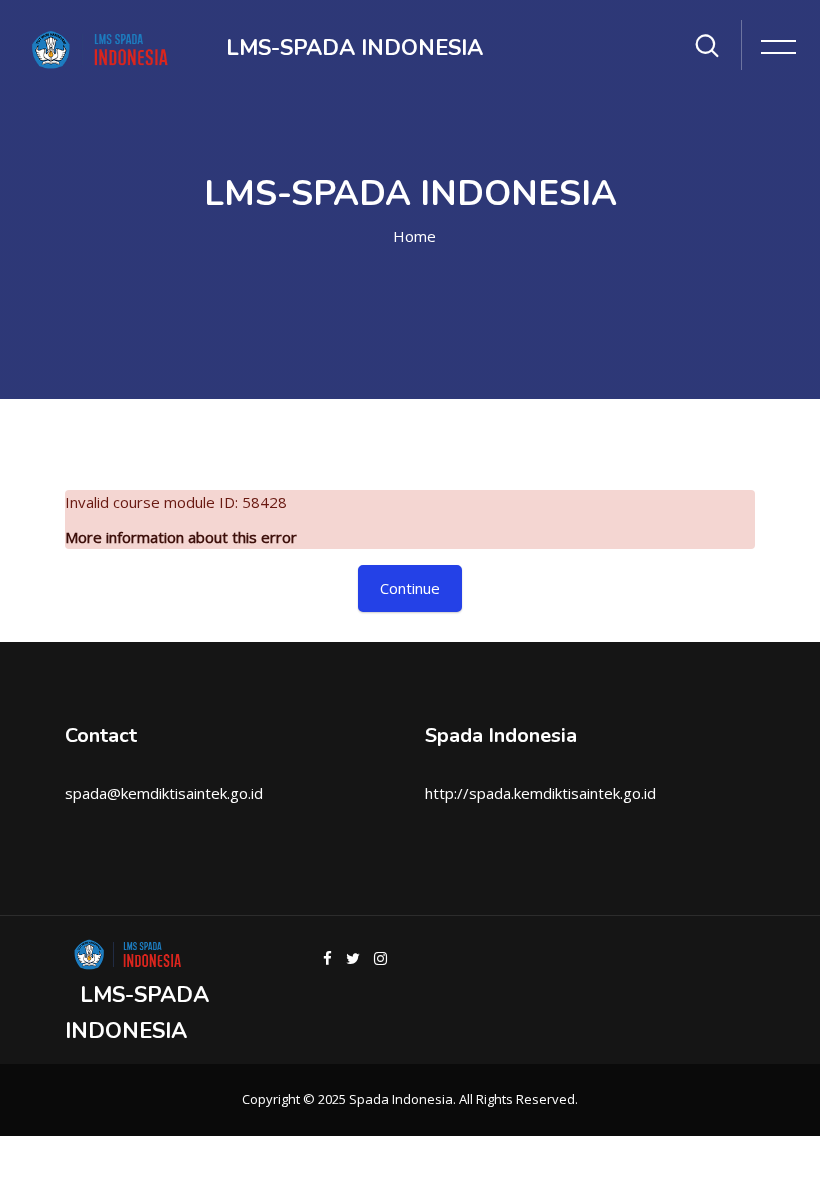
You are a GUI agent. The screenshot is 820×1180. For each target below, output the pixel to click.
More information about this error (181, 537)
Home (414, 236)
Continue (410, 588)
